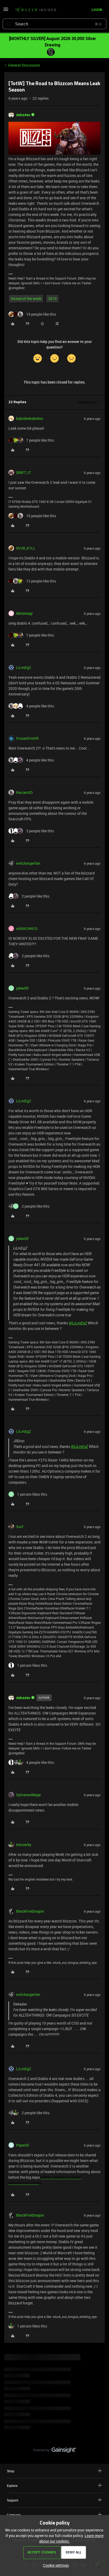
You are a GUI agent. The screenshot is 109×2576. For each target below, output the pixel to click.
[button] (6, 11)
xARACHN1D (27, 928)
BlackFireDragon (30, 1911)
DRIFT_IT (24, 473)
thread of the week (26, 299)
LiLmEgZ (24, 667)
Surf (20, 1527)
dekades (23, 115)
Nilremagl (24, 613)
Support (13, 2500)
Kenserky (24, 1845)
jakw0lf (22, 988)
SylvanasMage (28, 1795)
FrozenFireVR (27, 738)
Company (14, 2515)
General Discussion (24, 65)
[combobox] (54, 24)
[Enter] (9, 24)
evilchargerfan (28, 863)
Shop (11, 2471)
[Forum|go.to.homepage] (35, 10)
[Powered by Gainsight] (55, 2451)
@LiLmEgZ (78, 1323)
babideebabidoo (30, 418)
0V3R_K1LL (26, 548)
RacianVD (24, 792)
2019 (52, 299)
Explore (12, 2486)
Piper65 (23, 2145)
